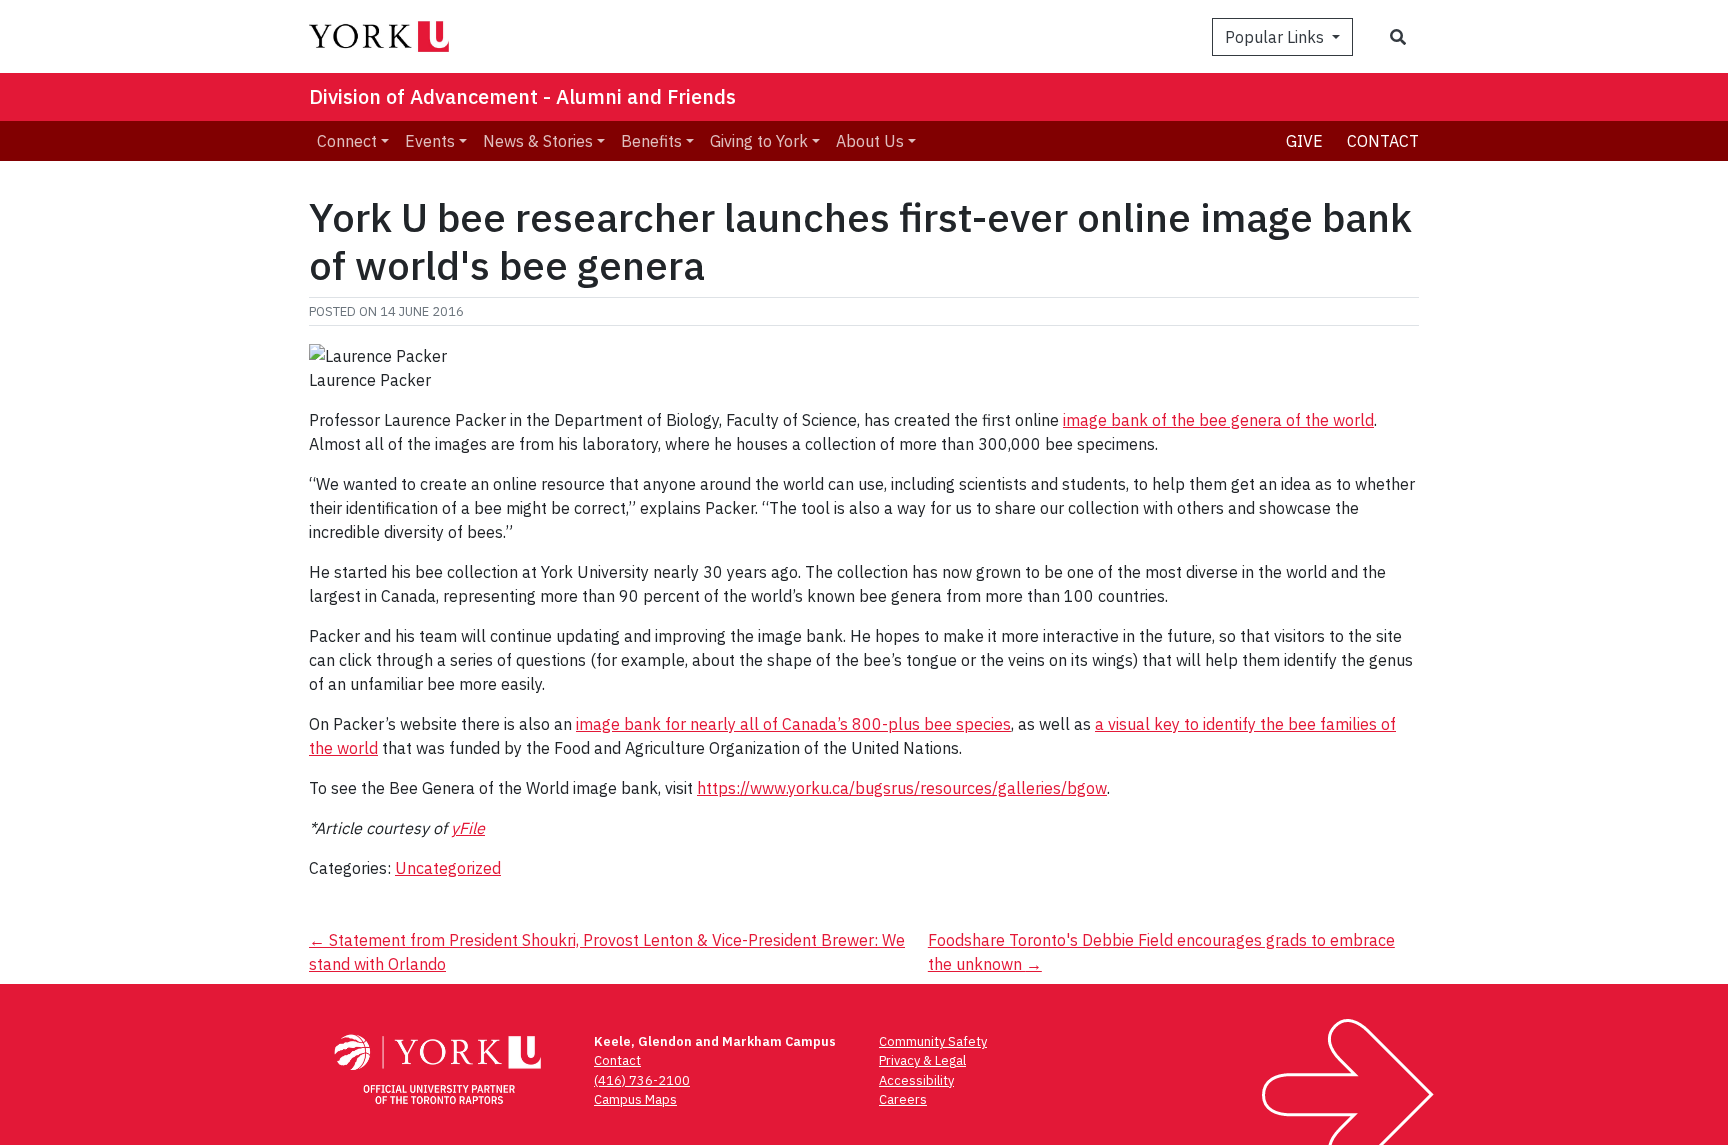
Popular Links (1276, 37)
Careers (903, 1099)
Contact (1383, 141)
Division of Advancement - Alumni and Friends (522, 96)
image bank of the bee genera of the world (1218, 420)
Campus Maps (635, 1099)
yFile (468, 828)
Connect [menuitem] (347, 141)
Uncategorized (448, 868)
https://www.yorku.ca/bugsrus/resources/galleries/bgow (902, 788)
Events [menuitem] (430, 141)
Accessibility (916, 1080)
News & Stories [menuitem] (538, 141)
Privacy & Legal (922, 1060)
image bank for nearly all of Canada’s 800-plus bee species (793, 724)
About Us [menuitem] (870, 141)
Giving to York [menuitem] (759, 141)
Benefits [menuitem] (651, 141)
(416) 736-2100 (642, 1080)
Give (1304, 141)
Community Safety (933, 1041)
